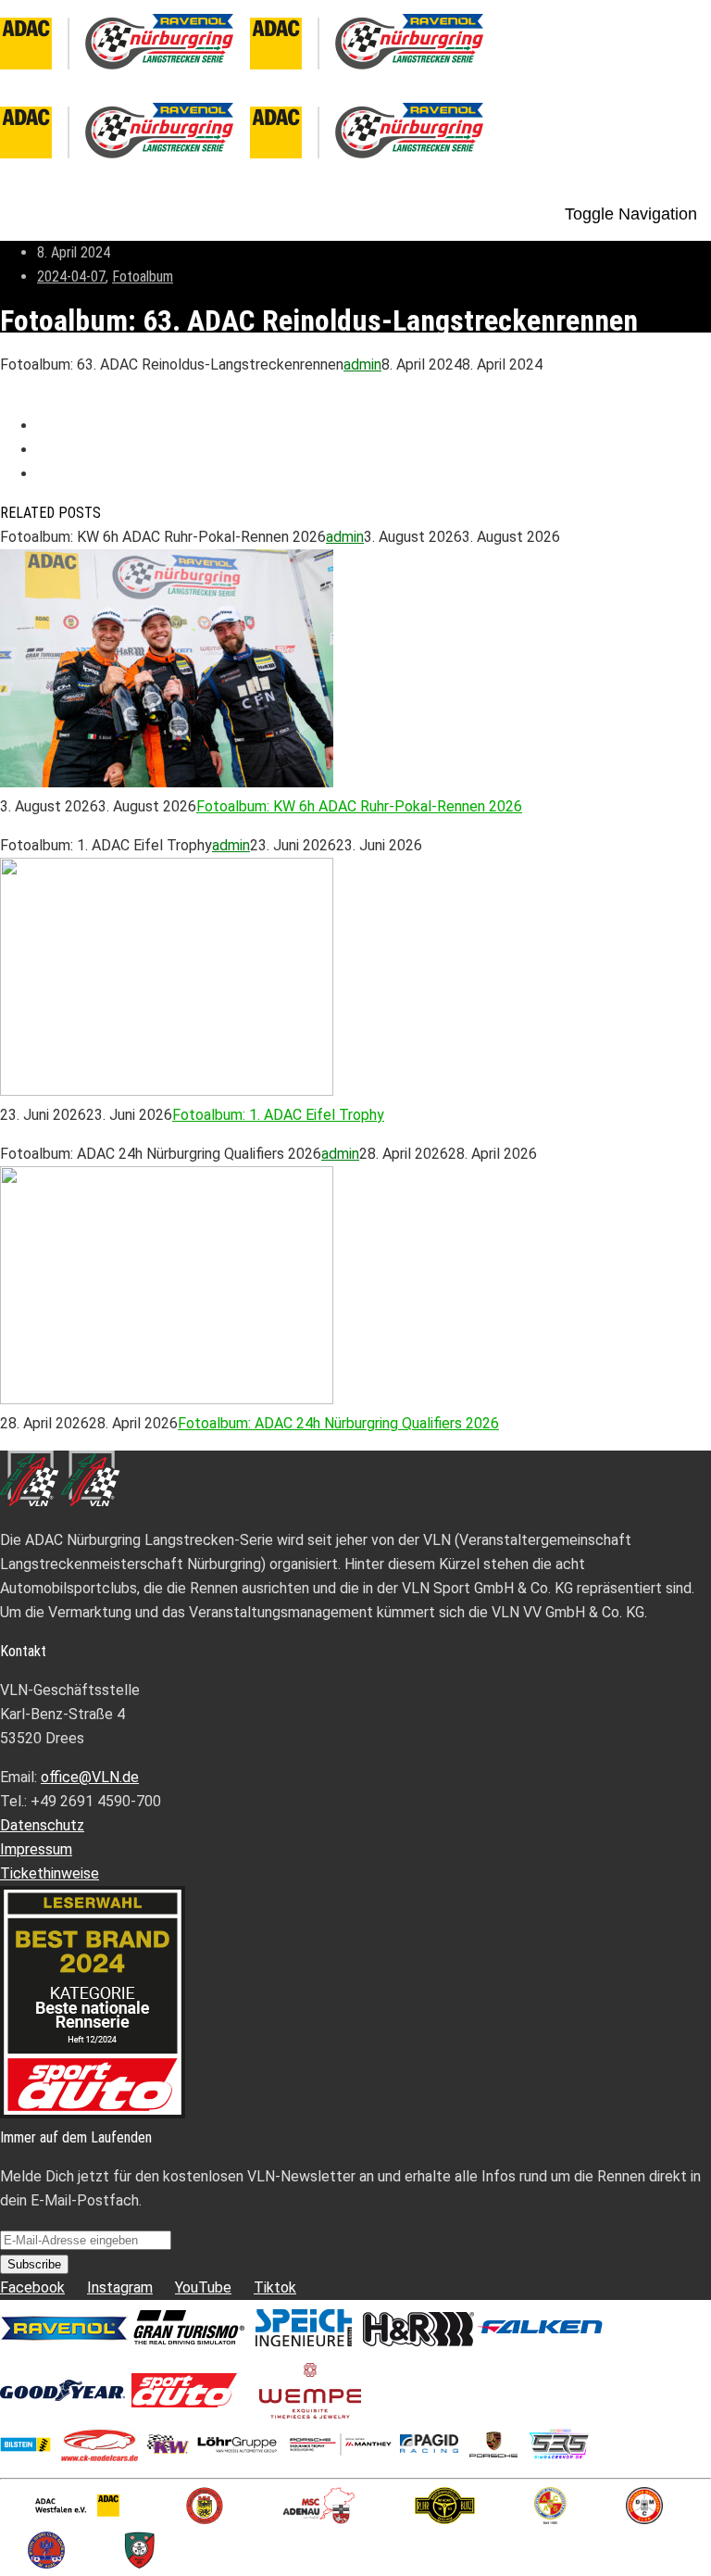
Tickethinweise (50, 1873)
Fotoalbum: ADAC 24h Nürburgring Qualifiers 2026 (338, 1423)
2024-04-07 (71, 276)
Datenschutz (42, 1825)
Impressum (36, 1849)
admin (362, 364)
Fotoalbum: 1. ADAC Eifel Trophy (278, 1115)
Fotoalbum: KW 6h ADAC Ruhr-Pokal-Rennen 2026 (359, 806)
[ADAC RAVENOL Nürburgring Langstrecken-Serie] (250, 76)
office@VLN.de (90, 1777)
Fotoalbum (143, 276)
